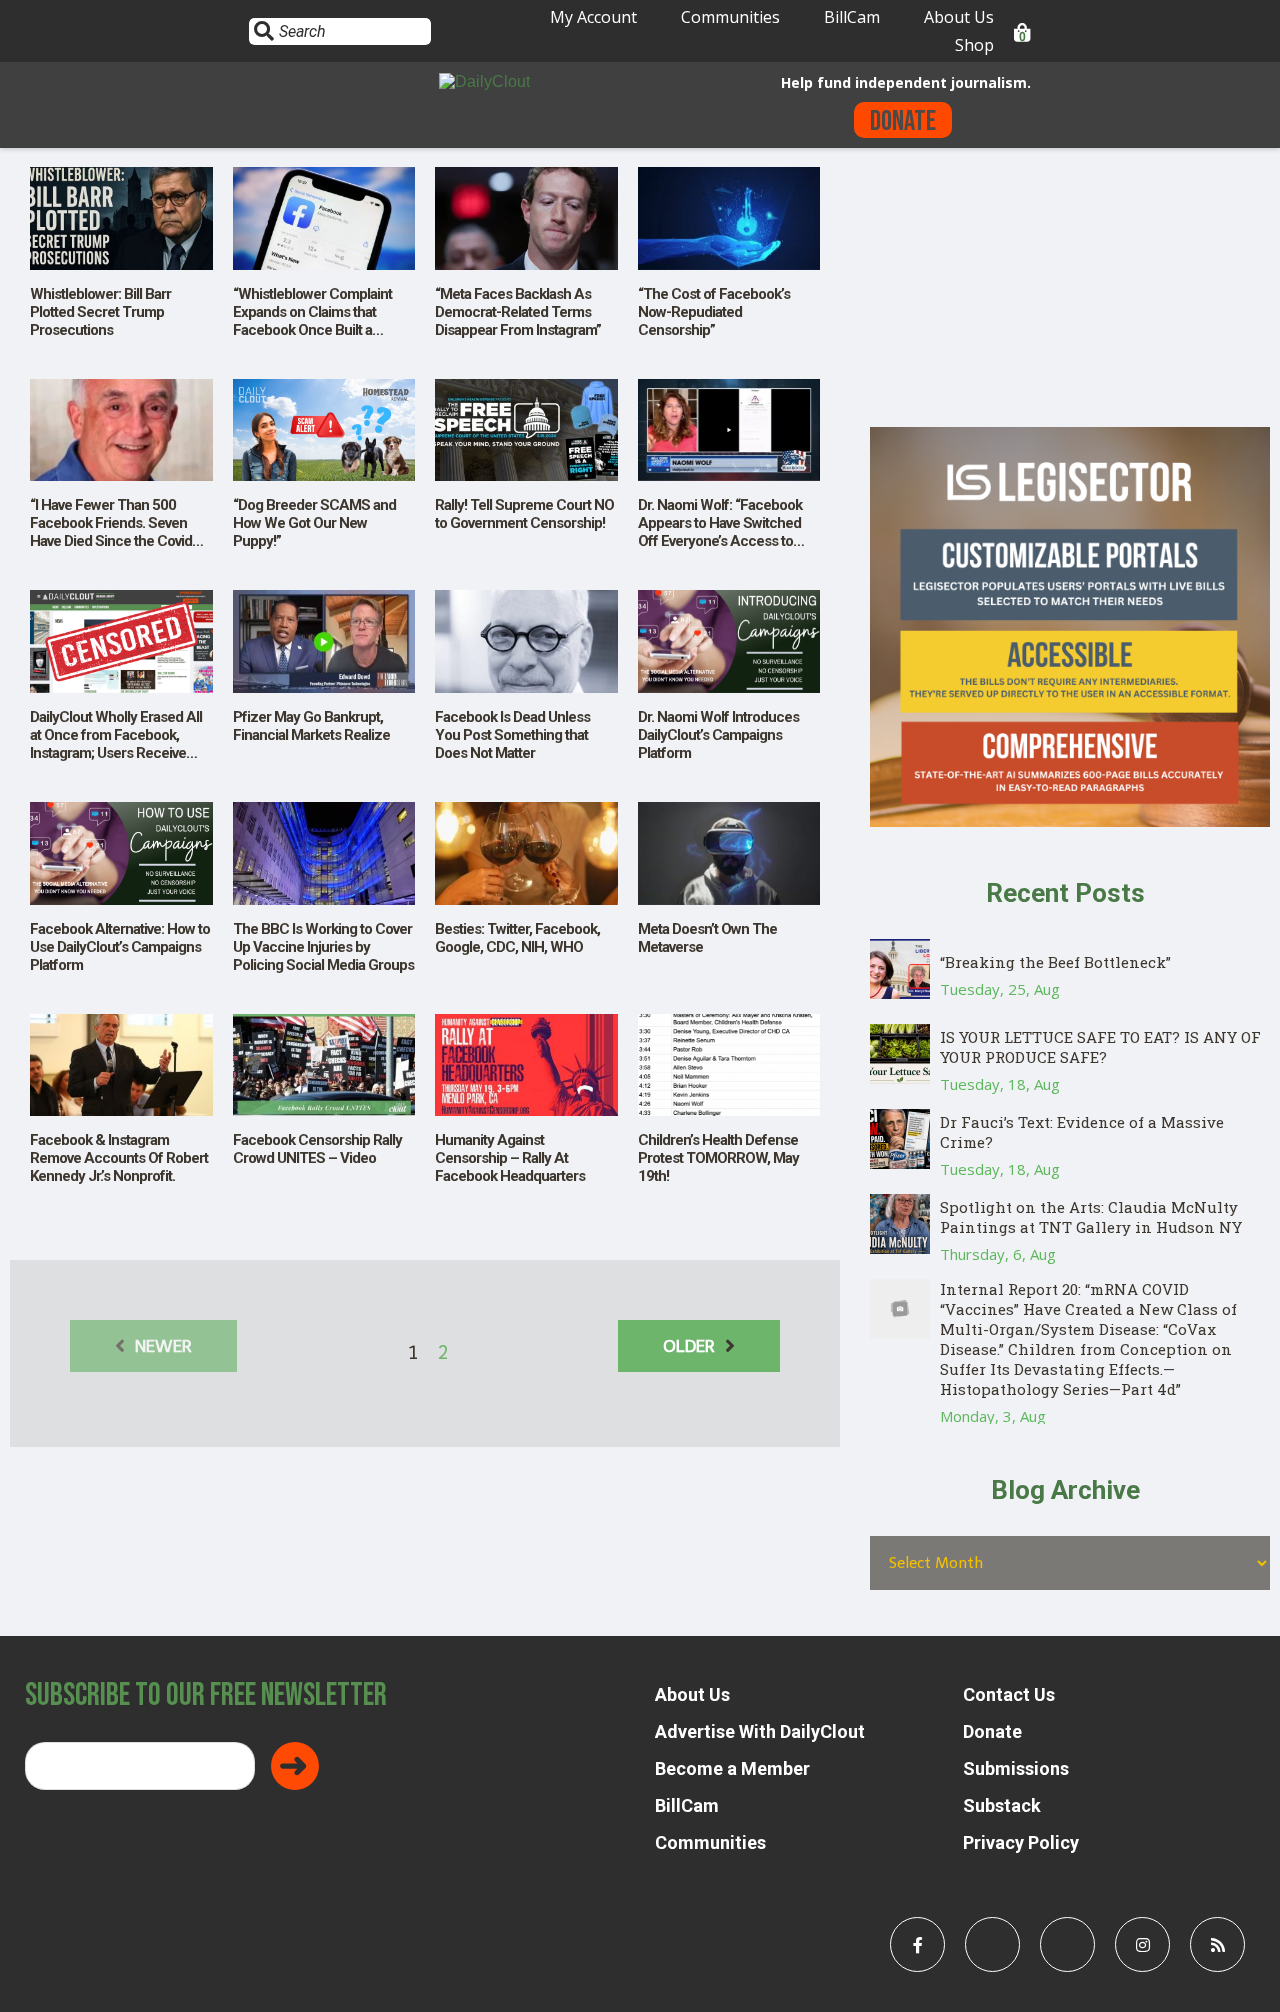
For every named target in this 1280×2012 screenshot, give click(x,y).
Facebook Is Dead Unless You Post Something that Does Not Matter (512, 735)
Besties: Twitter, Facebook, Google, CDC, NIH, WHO (517, 938)
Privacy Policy (1021, 1842)
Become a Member (732, 1768)
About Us (959, 17)
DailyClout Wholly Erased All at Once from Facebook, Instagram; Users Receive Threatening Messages (116, 744)
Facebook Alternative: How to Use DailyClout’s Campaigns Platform (120, 947)
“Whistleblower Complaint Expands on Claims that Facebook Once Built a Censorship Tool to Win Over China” (321, 330)
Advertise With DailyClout (760, 1731)
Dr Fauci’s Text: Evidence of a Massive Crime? (1082, 1132)
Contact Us (1009, 1694)
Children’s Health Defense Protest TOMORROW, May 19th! (718, 1158)
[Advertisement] (1070, 287)
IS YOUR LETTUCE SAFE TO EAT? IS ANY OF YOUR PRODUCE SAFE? (1100, 1047)
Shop (974, 45)
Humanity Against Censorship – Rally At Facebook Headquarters (510, 1158)
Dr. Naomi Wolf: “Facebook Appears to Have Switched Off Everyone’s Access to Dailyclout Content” (720, 532)
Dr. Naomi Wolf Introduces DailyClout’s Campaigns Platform (718, 735)
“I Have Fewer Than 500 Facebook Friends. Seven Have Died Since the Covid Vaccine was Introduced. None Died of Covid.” (111, 541)
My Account (593, 17)
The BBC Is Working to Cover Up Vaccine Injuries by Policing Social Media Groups (323, 947)
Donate (903, 121)
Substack (1002, 1805)
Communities (730, 17)
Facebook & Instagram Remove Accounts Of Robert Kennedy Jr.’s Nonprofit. (119, 1158)
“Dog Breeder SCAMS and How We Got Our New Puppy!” (314, 523)
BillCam (852, 17)
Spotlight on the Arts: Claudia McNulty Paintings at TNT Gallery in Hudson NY (1091, 1217)
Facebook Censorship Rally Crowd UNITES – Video (317, 1149)
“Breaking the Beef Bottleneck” (1055, 962)
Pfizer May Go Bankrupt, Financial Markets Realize (311, 726)
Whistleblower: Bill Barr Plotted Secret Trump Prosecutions (100, 312)
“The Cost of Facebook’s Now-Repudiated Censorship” (714, 312)
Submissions (1016, 1768)
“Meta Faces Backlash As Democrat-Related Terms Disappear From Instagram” (518, 312)
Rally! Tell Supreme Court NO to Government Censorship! (524, 514)
